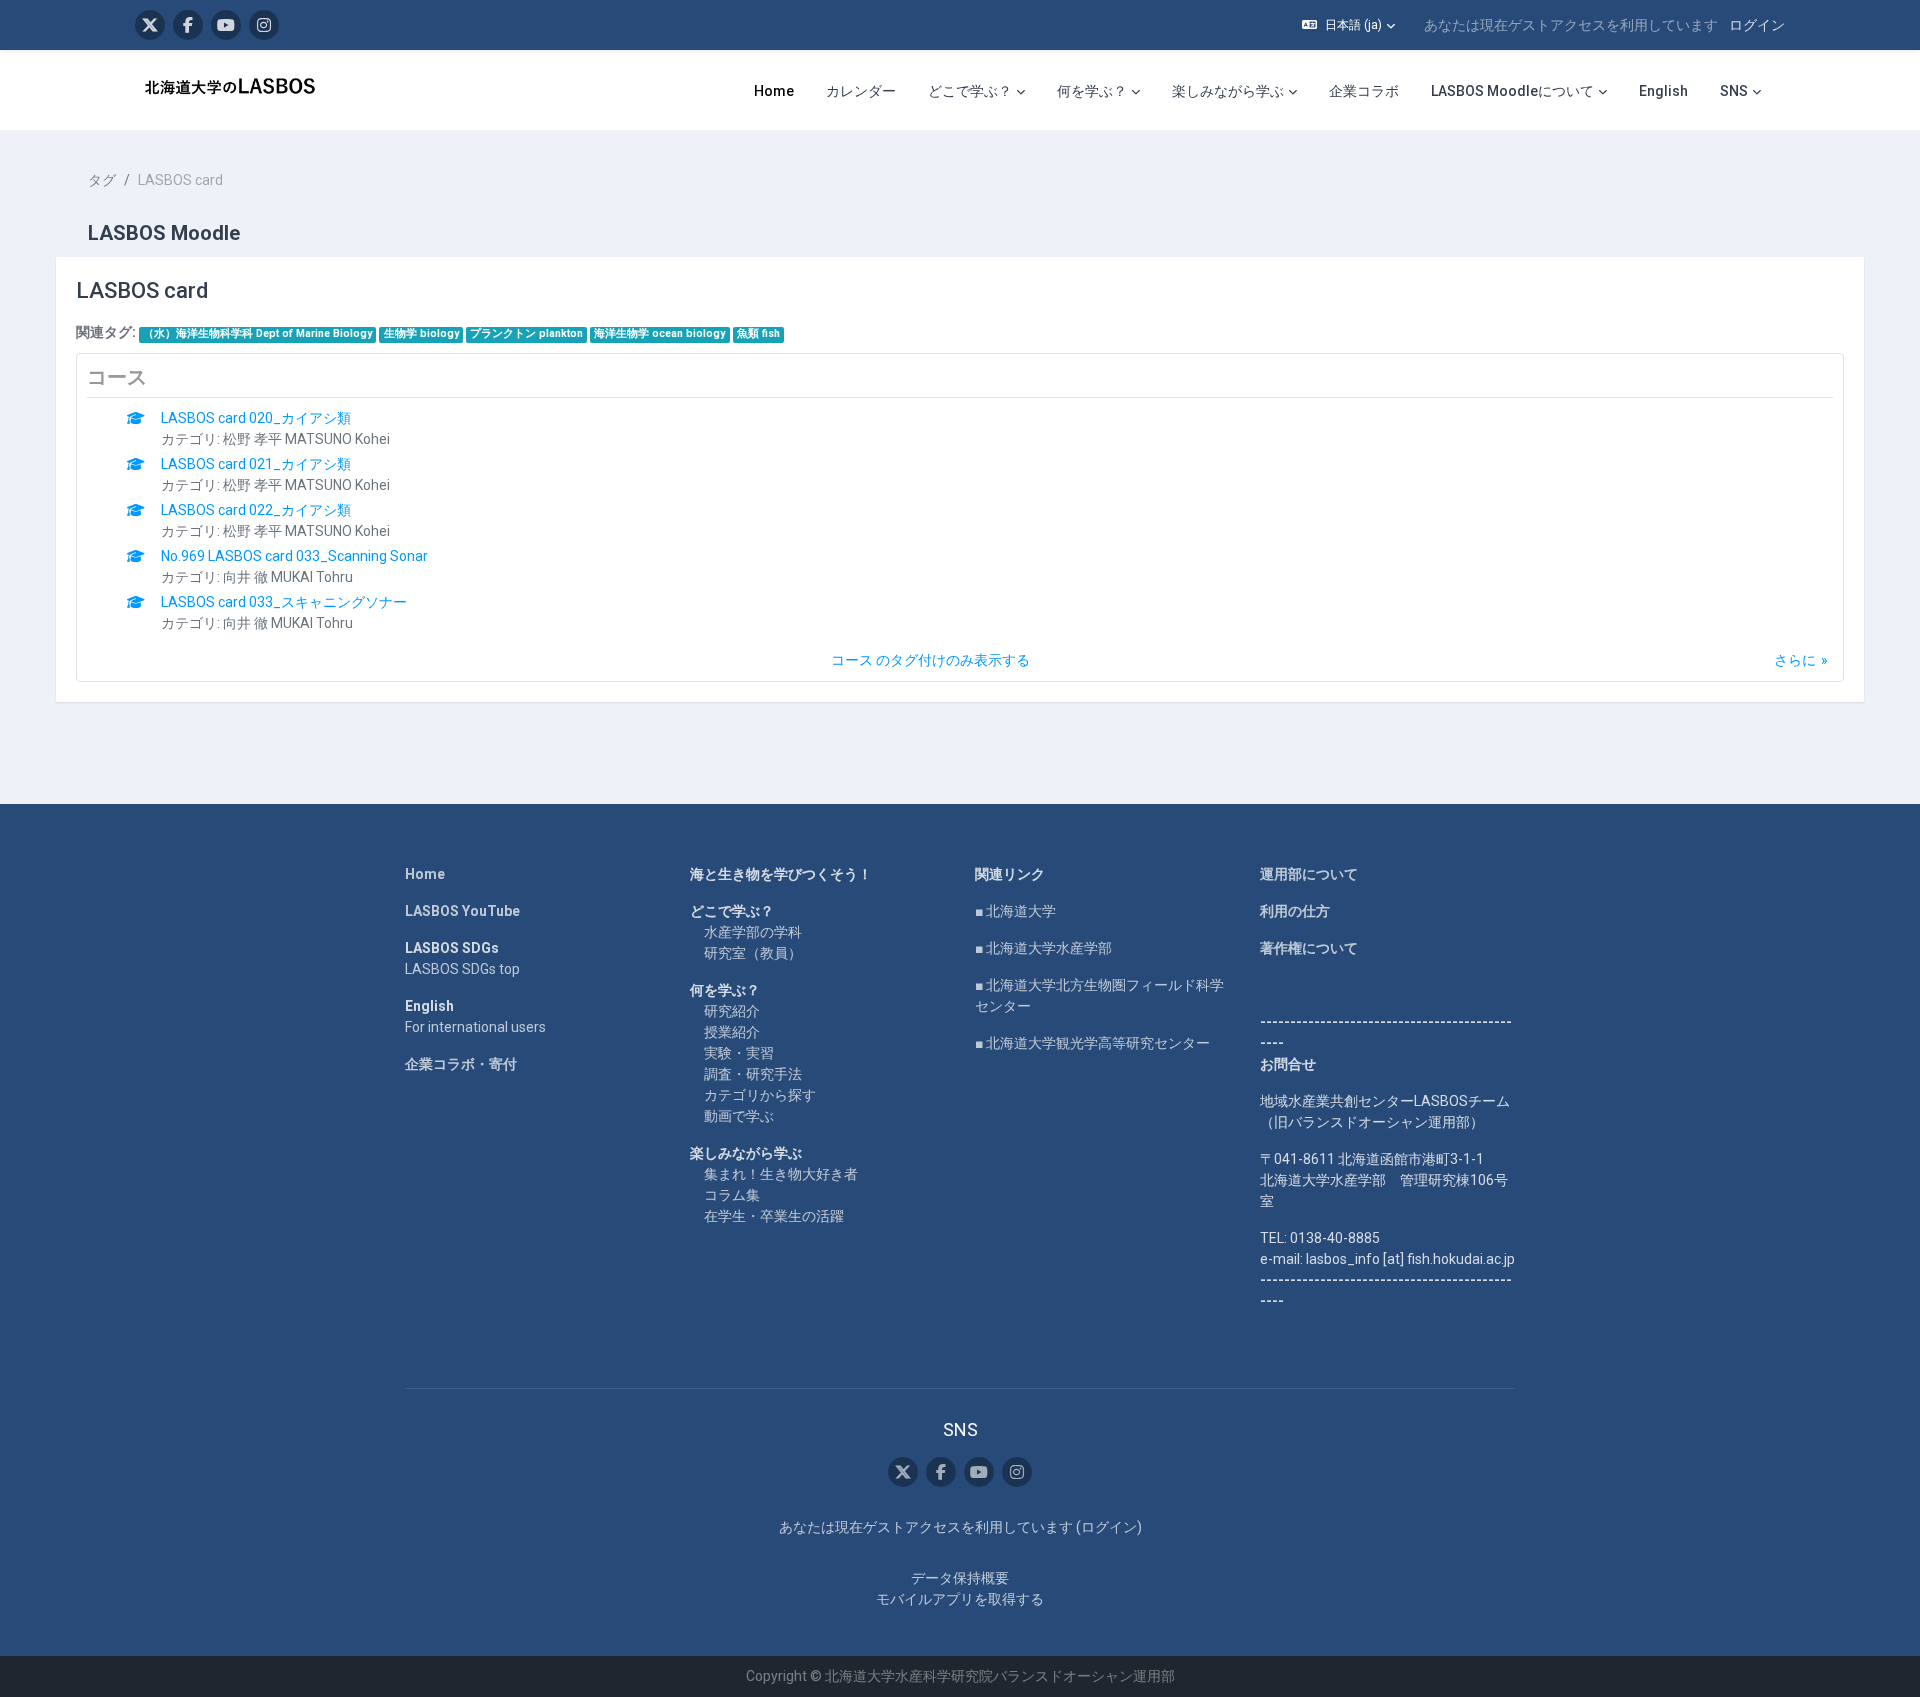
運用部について (1309, 874)
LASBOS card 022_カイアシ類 (256, 510)
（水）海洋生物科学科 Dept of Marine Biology (257, 333)
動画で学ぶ (739, 1116)
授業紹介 (732, 1032)
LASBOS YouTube (462, 911)
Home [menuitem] (774, 91)
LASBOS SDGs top (462, 969)
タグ (102, 180)
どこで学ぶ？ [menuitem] (970, 91)
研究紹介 (732, 1011)
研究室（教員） (753, 953)
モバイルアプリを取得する (960, 1599)
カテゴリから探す (760, 1095)
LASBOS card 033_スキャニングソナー (284, 602)
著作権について (1309, 948)
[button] (1348, 25)
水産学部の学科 (753, 932)
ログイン (1757, 25)
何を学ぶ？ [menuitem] (1092, 91)
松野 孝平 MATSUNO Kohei (306, 439)
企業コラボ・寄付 (461, 1064)
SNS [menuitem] (1734, 91)
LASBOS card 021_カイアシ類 (256, 464)
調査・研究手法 (753, 1074)
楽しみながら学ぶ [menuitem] (1228, 91)
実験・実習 (739, 1053)
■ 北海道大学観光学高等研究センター (1092, 1043)
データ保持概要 (960, 1578)
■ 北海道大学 (1015, 911)
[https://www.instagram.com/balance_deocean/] (264, 25)
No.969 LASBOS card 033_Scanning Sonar (294, 556)
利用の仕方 (1295, 911)
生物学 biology (421, 333)
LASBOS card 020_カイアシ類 (256, 418)
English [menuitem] (1663, 91)
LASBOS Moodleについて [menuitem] (1512, 91)
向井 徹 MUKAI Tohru (288, 577)
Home (425, 874)
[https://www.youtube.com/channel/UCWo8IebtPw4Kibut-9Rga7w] (226, 25)
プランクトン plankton (526, 333)
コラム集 (732, 1195)
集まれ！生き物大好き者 (781, 1174)
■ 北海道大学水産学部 (1043, 948)
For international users (475, 1027)
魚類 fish (758, 333)
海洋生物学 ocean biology (659, 333)
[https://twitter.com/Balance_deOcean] (150, 25)
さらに (1795, 660)
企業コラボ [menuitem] (1364, 91)
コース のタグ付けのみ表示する (930, 660)
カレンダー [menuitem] (861, 91)
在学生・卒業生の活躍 (774, 1216)
